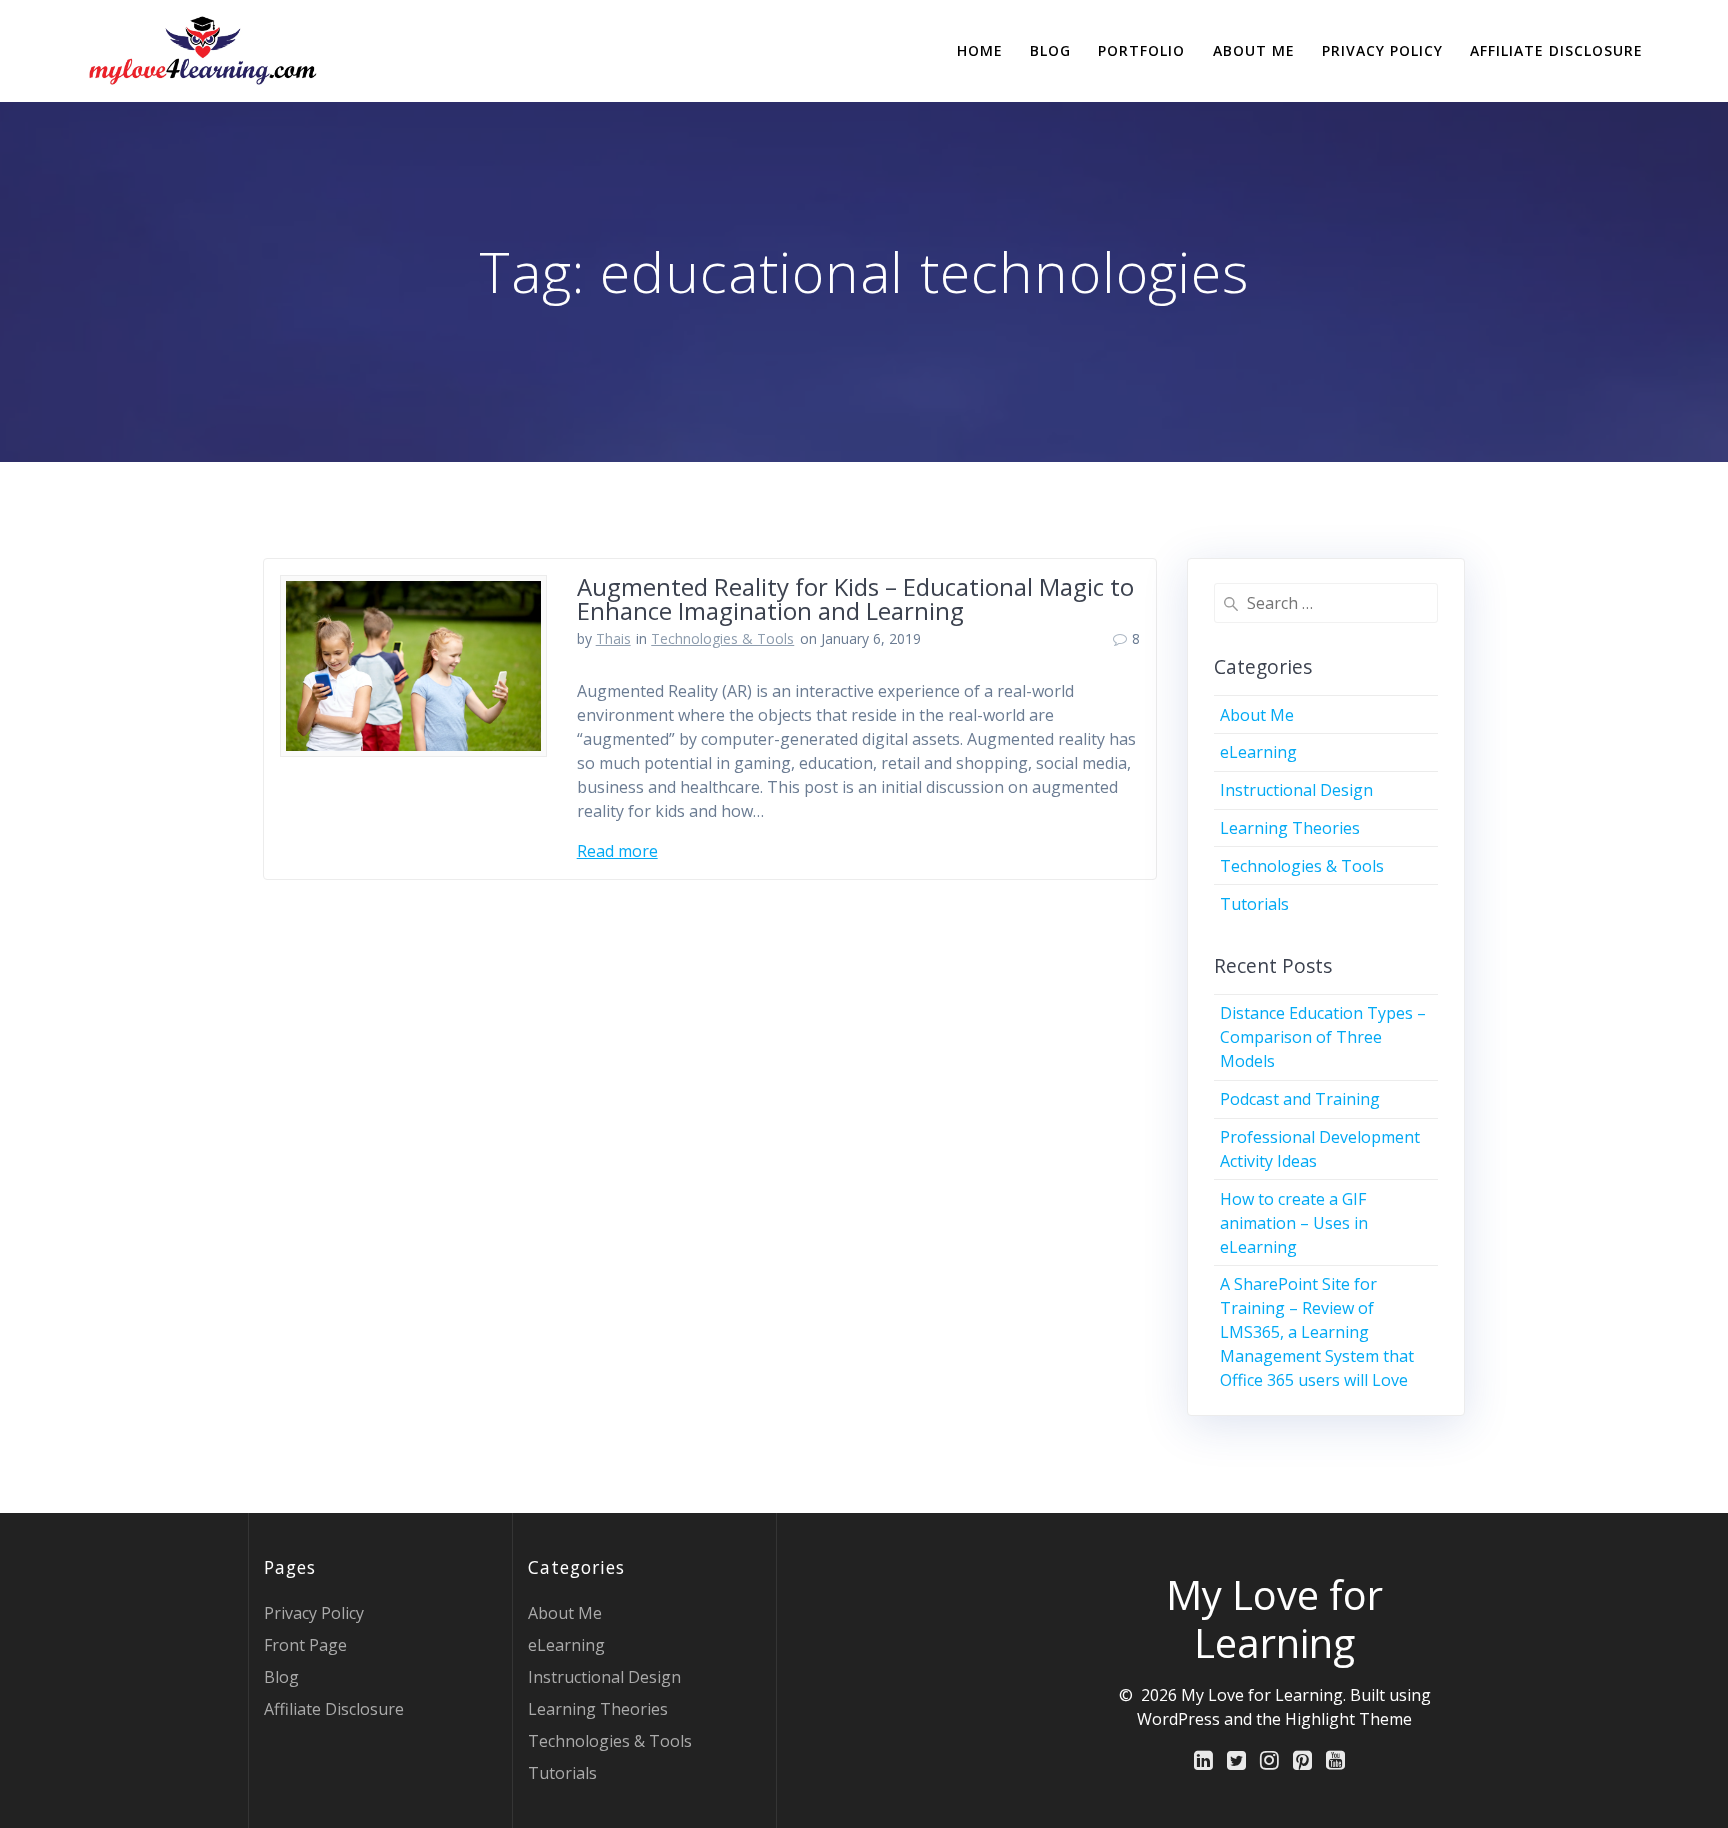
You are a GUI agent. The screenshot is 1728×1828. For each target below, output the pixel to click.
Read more (617, 851)
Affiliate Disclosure (1556, 50)
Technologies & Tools (722, 638)
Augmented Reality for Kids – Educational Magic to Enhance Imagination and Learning (855, 598)
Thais (613, 638)
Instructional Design (1296, 790)
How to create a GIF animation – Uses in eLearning (1294, 1223)
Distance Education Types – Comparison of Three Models (1323, 1037)
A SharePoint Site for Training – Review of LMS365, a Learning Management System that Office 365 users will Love (1317, 1332)
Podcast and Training (1300, 1099)
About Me (1254, 50)
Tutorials (1254, 904)
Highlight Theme (1348, 1719)
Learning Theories (1290, 828)
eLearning (1258, 752)
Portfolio (1141, 50)
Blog (1050, 50)
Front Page (305, 1645)
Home (980, 50)
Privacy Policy (1382, 50)
